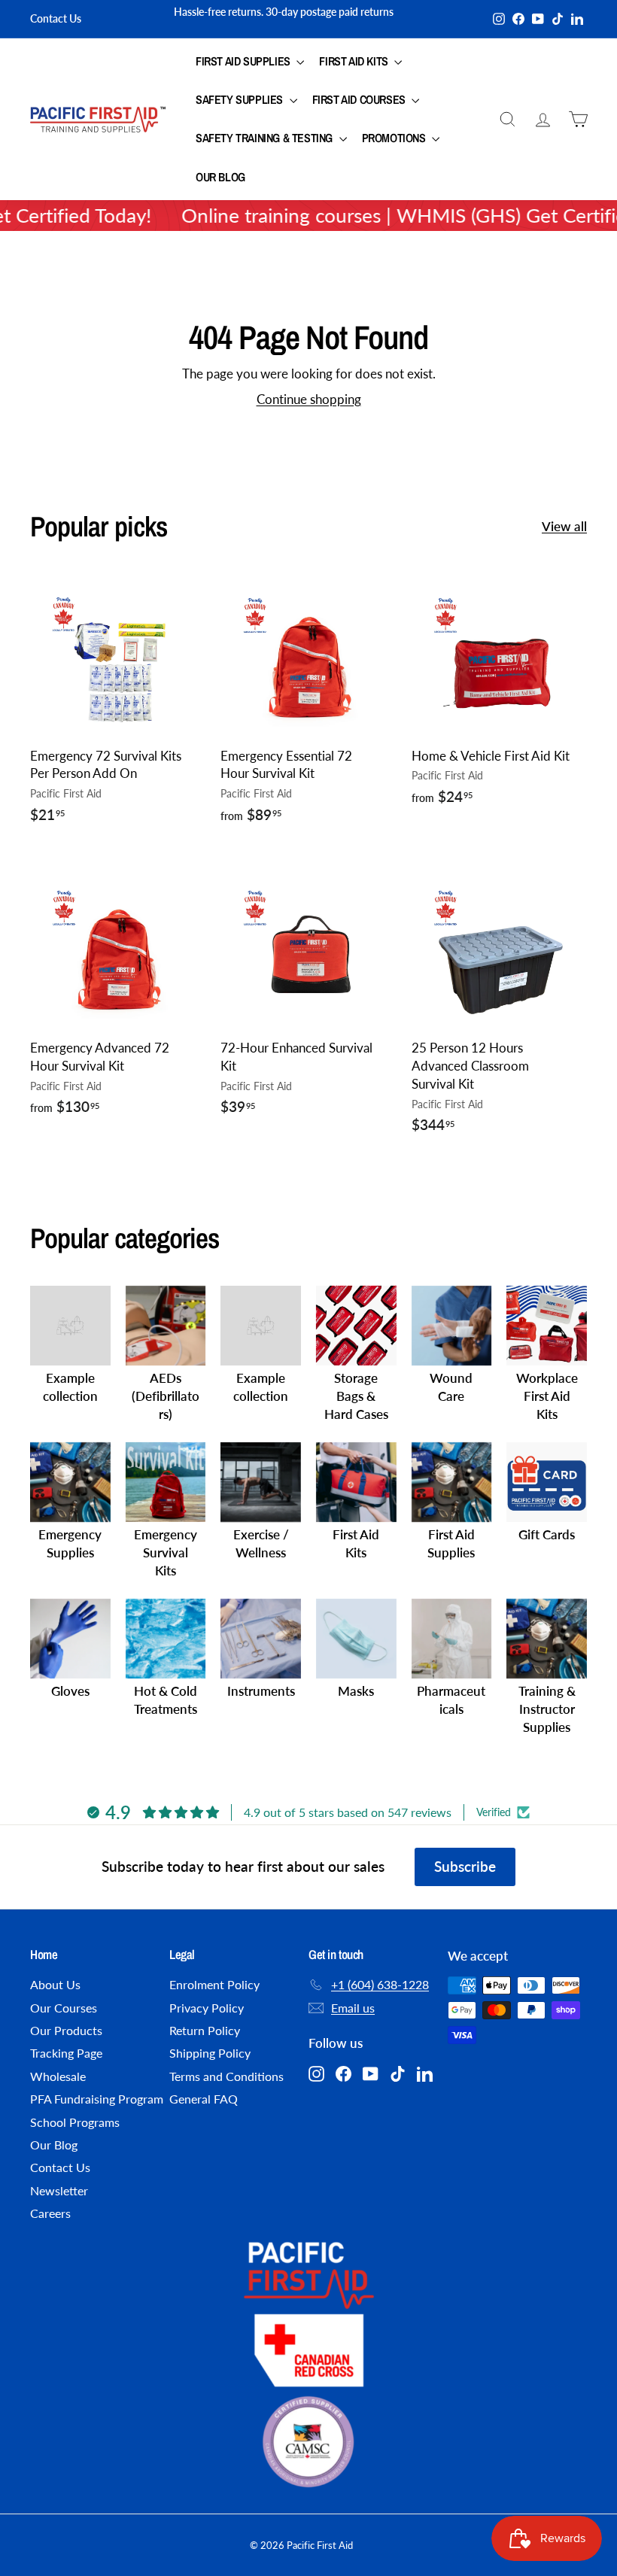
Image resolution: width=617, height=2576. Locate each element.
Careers (50, 2213)
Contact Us (56, 18)
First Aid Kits (355, 61)
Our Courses (64, 2008)
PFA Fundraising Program (97, 2099)
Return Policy (205, 2030)
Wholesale (58, 2076)
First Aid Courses (360, 99)
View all (564, 526)
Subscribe (465, 1866)
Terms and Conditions (226, 2076)
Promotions (395, 138)
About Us (55, 1984)
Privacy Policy (207, 2008)
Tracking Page (66, 2053)
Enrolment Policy (214, 1984)
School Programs (75, 2122)
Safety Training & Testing (266, 138)
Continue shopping (309, 399)
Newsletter (59, 2190)
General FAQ (204, 2099)
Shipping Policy (210, 2053)
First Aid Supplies (244, 61)
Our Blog (220, 177)
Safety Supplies (241, 99)
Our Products (66, 2030)
